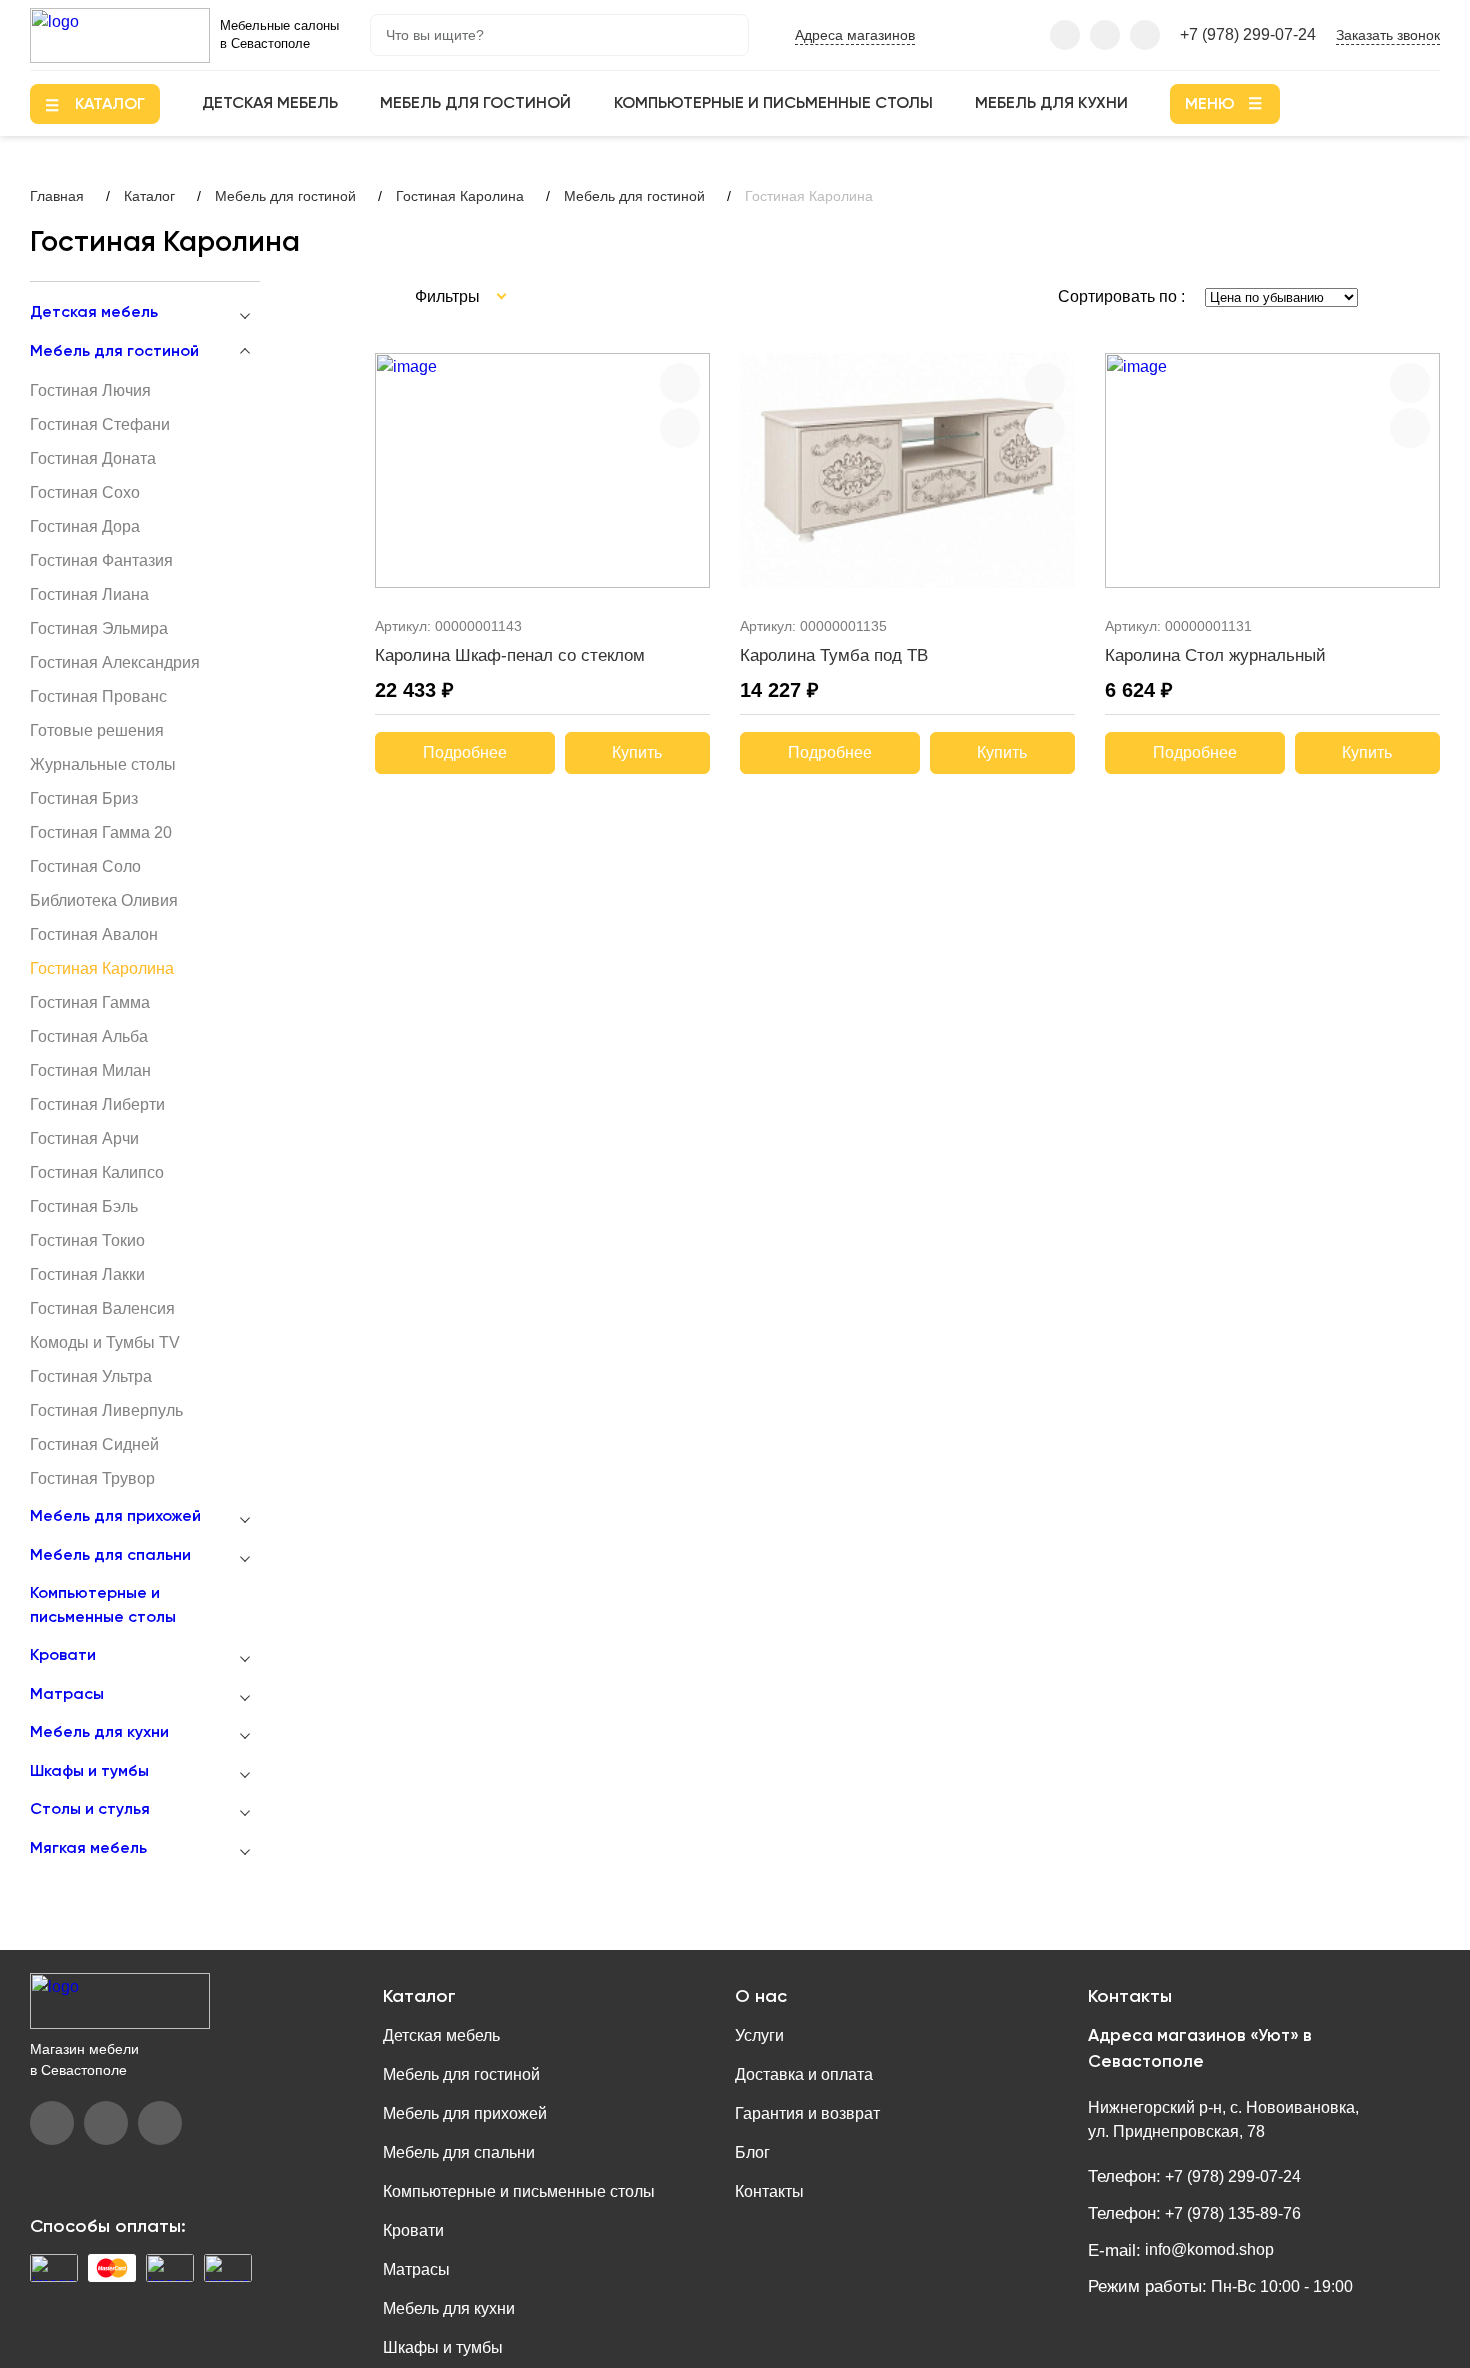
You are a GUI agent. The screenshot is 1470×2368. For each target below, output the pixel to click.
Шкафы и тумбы (89, 1772)
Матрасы (67, 1695)
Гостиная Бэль (84, 1206)
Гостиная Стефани (100, 424)
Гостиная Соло (85, 866)
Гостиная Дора (85, 526)
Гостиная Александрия (115, 662)
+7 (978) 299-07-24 (1248, 34)
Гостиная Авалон (94, 934)
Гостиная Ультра (91, 1376)
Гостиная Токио (87, 1240)
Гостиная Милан (90, 1070)
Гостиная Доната (93, 458)
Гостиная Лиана (89, 594)
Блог (752, 2152)
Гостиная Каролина (102, 968)
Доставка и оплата (804, 2074)
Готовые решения (97, 730)
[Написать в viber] (1065, 35)
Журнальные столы (103, 764)
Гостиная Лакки (87, 1274)
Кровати (63, 1656)
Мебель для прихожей (115, 1517)
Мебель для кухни (1051, 104)
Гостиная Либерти (97, 1104)
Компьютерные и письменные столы (773, 104)
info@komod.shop (1207, 2249)
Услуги (759, 2035)
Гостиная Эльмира (99, 628)
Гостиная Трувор (92, 1478)
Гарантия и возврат (807, 2113)
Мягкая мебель (88, 1849)
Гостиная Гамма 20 (101, 832)
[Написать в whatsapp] (1145, 35)
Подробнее (465, 752)
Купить (637, 752)
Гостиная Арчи (84, 1138)
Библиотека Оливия (104, 900)
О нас (761, 1997)
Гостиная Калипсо (97, 1172)
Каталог (419, 1997)
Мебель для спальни (110, 1556)
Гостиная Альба (89, 1036)
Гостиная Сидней (94, 1444)
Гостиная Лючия (90, 390)
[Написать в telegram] (1105, 35)
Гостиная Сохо (85, 492)
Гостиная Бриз (84, 798)
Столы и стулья (90, 1810)
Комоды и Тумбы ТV (105, 1342)
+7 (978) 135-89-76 (1231, 2213)
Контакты (769, 2191)
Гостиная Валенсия (102, 1308)
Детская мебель (270, 104)
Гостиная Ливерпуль (106, 1410)
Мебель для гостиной (475, 104)
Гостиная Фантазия (101, 560)
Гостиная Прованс (98, 696)
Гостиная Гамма (90, 1002)
